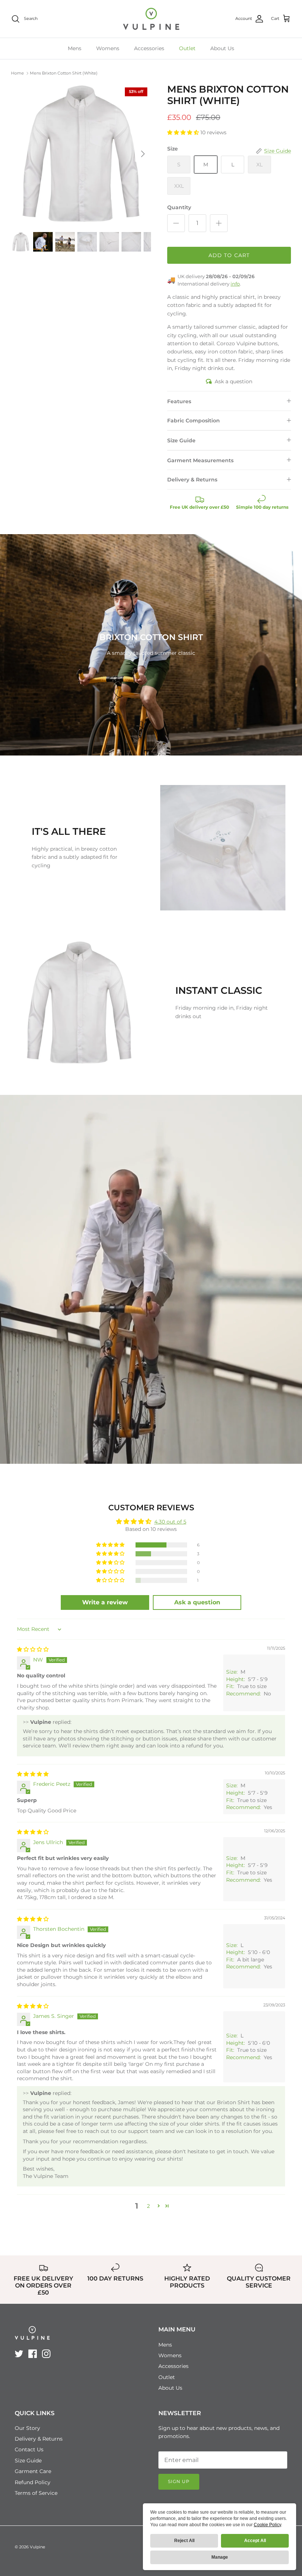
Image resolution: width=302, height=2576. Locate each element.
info (235, 284)
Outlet (187, 48)
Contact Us (29, 2449)
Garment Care (33, 2471)
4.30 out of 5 (170, 1522)
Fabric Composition (194, 421)
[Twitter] (19, 2354)
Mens (75, 48)
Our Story (27, 2428)
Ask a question (233, 381)
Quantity (179, 207)
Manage (220, 2557)
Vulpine (38, 2547)
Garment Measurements (200, 460)
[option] (81, 154)
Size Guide (181, 440)
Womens (108, 48)
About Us (222, 48)
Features (179, 401)
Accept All (255, 2541)
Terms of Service (36, 2493)
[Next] (143, 154)
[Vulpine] (151, 19)
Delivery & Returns (192, 480)
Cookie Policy (267, 2525)
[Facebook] (33, 2354)
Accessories (149, 48)
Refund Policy (33, 2482)
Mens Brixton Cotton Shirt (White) (64, 73)
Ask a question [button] (197, 1602)
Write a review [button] (105, 1602)
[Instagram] (46, 2354)
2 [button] (148, 2206)
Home (17, 73)
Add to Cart (229, 255)
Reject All (184, 2541)
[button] (184, 132)
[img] (33, 1649)
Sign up (179, 2481)
